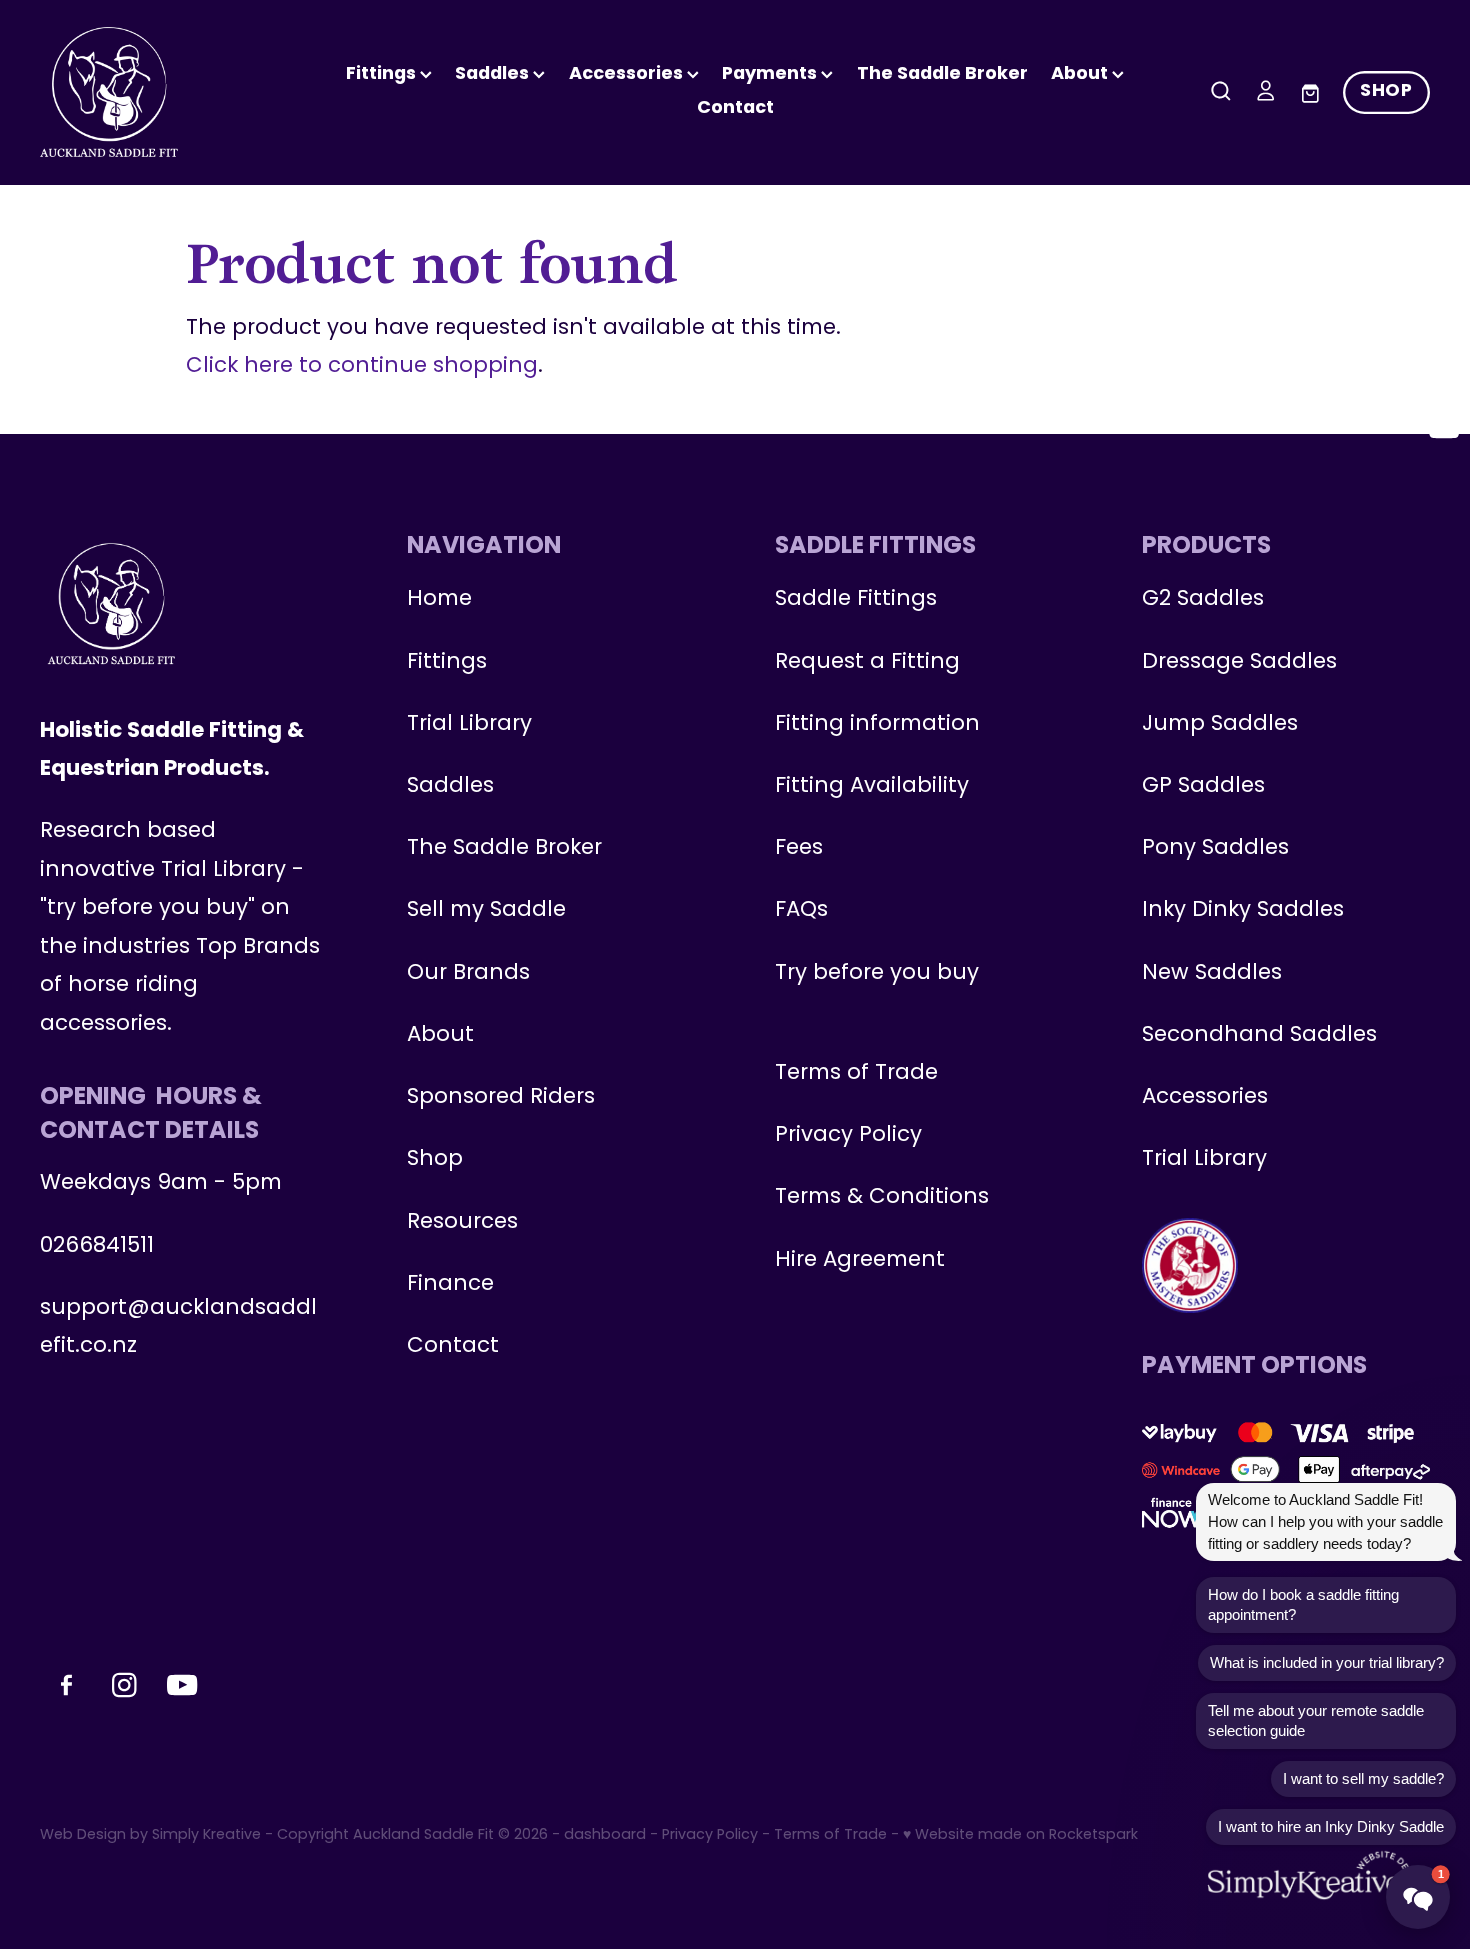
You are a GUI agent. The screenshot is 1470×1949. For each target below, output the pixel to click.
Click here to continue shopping (362, 366)
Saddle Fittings (856, 599)
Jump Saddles (1220, 724)
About (1081, 74)
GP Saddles (1203, 786)
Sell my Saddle (486, 910)
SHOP (1386, 91)
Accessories (1205, 1097)
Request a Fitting (867, 662)
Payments (771, 74)
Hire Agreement (860, 1260)
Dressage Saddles (1239, 662)
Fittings (383, 74)
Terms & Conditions (882, 1197)
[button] (1418, 1897)
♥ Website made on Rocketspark (1020, 1835)
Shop (435, 1159)
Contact (735, 108)
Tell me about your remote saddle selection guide (1316, 1720)
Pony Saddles (1215, 848)
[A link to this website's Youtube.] (1444, 427)
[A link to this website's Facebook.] (1444, 323)
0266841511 (97, 1246)
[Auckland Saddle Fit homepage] (179, 92)
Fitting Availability (872, 786)
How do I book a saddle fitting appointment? (1303, 1604)
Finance (450, 1284)
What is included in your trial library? (1327, 1662)
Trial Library (469, 724)
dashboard (605, 1835)
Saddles (494, 74)
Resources (462, 1222)
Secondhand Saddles (1259, 1035)
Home (439, 599)
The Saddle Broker (942, 74)
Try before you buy (877, 973)
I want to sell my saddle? (1363, 1778)
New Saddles (1212, 973)
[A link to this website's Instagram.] (1444, 375)
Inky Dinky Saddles (1243, 910)
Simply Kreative (206, 1835)
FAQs (801, 910)
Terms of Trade (856, 1073)
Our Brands (468, 973)
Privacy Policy (848, 1135)
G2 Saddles (1206, 599)
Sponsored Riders (501, 1097)
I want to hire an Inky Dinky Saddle (1331, 1826)
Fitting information (877, 724)
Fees (799, 848)
